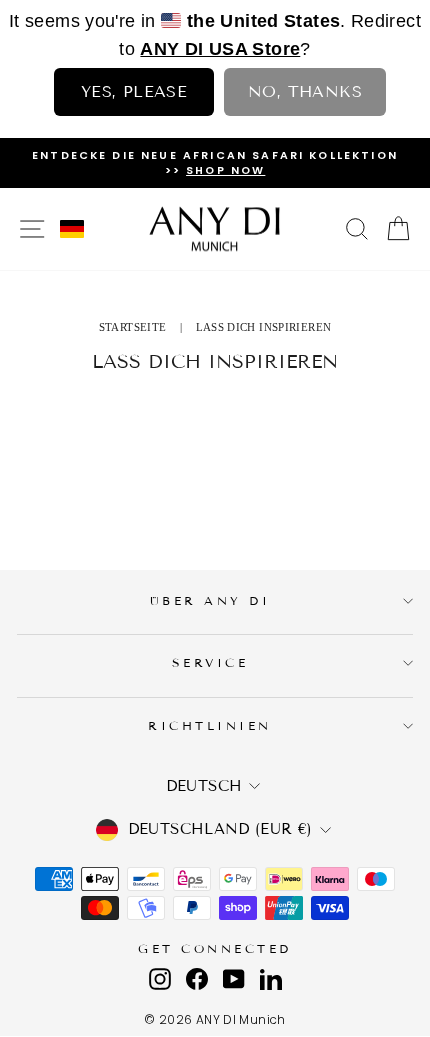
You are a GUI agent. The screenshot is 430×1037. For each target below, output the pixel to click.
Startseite (133, 327)
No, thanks (305, 91)
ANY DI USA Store (220, 49)
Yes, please (134, 91)
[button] (72, 229)
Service (210, 662)
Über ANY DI (210, 600)
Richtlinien (210, 725)
